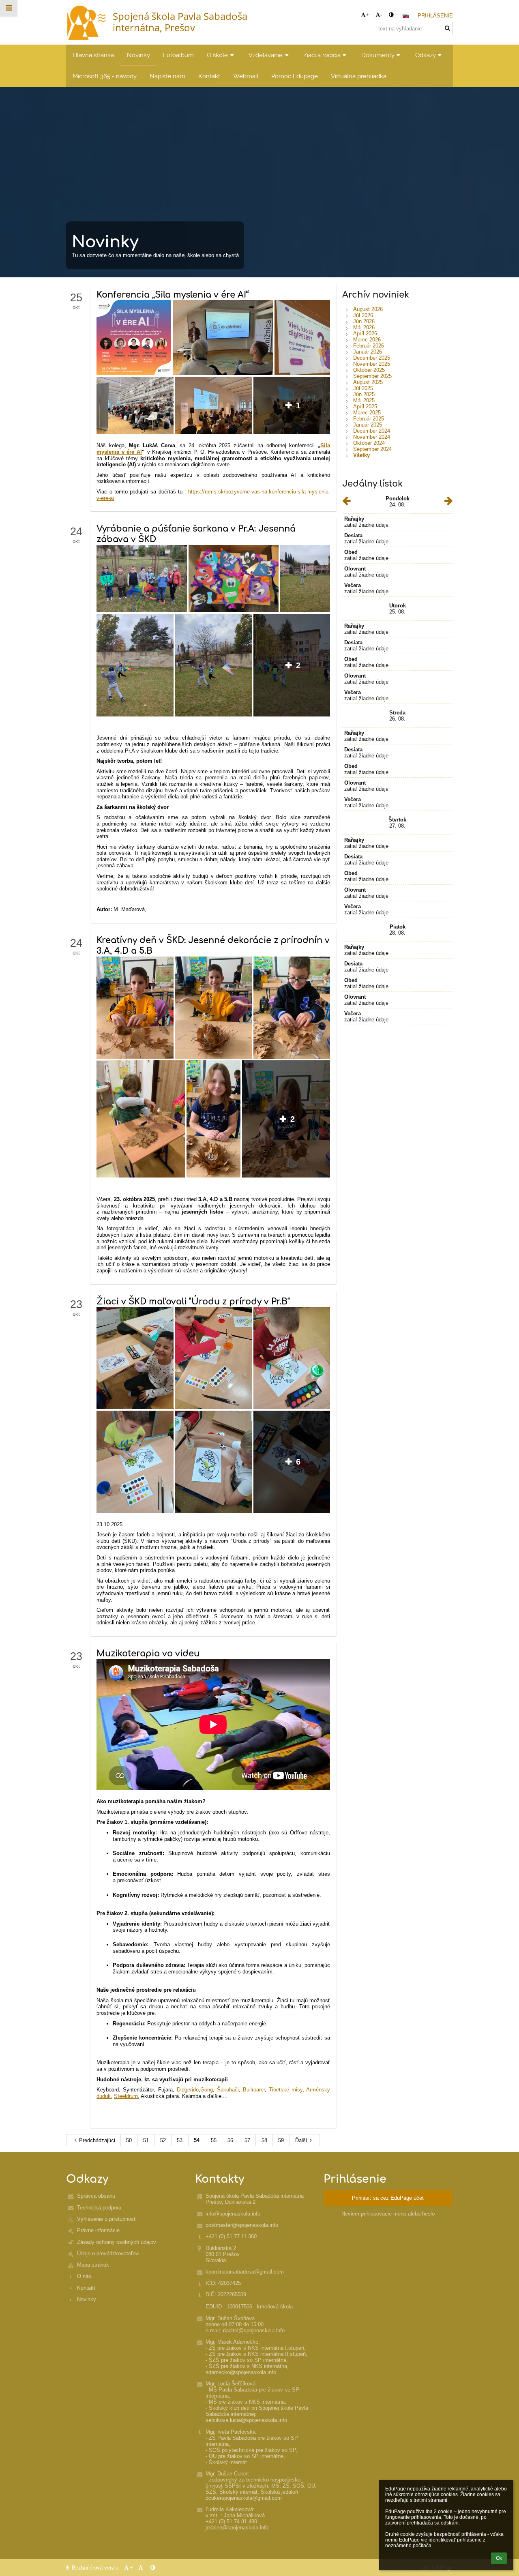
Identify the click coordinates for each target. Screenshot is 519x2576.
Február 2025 (369, 419)
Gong (207, 2090)
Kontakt (86, 2288)
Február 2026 (369, 346)
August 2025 (368, 382)
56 (230, 2140)
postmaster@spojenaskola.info (242, 2225)
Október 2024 (369, 443)
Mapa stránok (93, 2265)
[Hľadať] (447, 28)
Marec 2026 (367, 340)
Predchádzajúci (97, 2140)
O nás (84, 2276)
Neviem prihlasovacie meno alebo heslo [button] (388, 2214)
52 (163, 2140)
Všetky (361, 455)
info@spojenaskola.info (233, 2214)
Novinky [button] (138, 55)
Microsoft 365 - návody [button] (105, 76)
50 (129, 2140)
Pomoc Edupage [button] (295, 76)
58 (264, 2140)
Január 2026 (368, 352)
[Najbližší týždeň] (449, 501)
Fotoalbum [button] (178, 55)
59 (281, 2140)
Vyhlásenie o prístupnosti (107, 2219)
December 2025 (372, 358)
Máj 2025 (364, 400)
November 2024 (372, 437)
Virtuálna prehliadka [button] (359, 76)
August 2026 (368, 309)
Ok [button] (499, 2558)
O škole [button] (217, 55)
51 (146, 2140)
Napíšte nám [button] (167, 76)
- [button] (381, 15)
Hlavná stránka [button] (93, 55)
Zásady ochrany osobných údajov (117, 2242)
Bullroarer (254, 2090)
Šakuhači (228, 2090)
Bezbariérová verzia (95, 2568)
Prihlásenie (435, 16)
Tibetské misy (286, 2090)
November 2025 (372, 364)
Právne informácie (98, 2230)
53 (180, 2140)
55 (214, 2140)
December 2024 (372, 431)
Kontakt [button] (209, 76)
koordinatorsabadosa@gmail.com (245, 2272)
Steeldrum (126, 2096)
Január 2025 (368, 425)
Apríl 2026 (365, 334)
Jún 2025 (364, 394)
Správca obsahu (96, 2196)
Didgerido (188, 2090)
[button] (391, 15)
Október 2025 (369, 370)
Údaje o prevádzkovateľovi (108, 2253)
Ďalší (301, 2140)
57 (247, 2140)
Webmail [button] (246, 76)
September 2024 (372, 449)
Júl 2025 (363, 388)
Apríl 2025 (365, 406)
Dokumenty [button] (378, 55)
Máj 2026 (364, 327)
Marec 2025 (367, 413)
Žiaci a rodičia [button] (322, 55)
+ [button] (367, 15)
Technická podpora (99, 2208)
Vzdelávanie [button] (266, 55)
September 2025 (372, 376)
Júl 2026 (363, 315)
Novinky (87, 2299)
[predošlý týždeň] (346, 501)
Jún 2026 (364, 321)
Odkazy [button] (426, 55)
